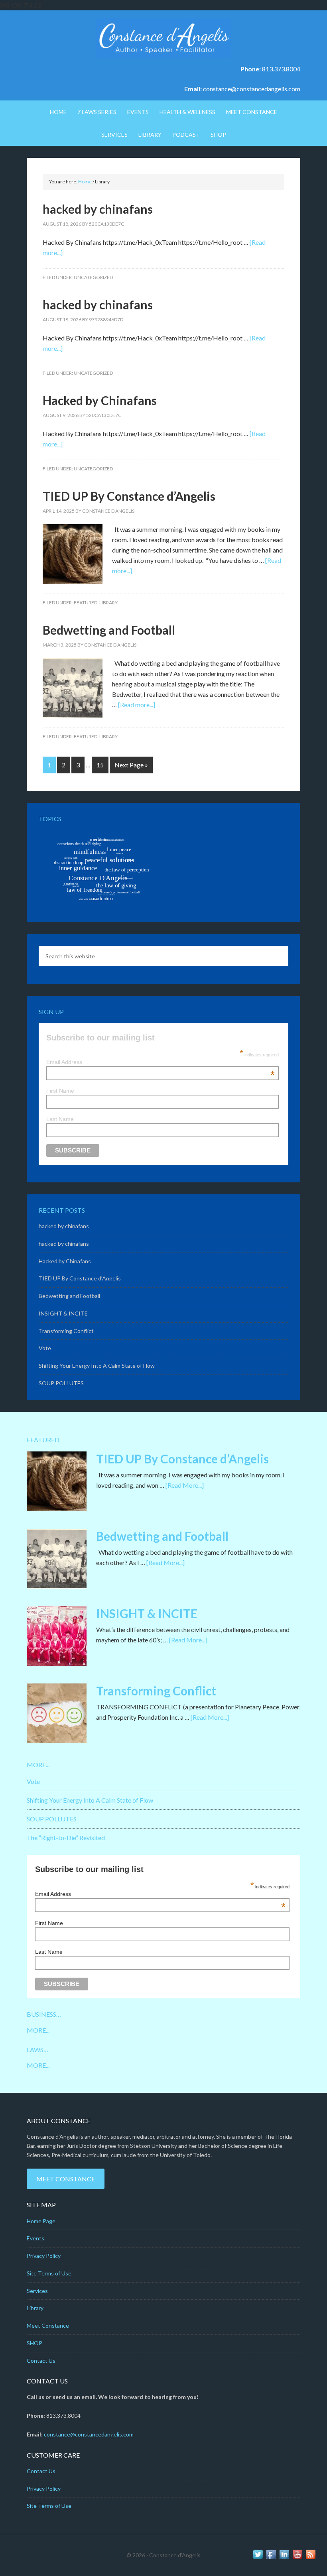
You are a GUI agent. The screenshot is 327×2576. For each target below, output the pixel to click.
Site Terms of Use (49, 2273)
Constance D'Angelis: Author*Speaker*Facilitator (163, 38)
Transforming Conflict (66, 1331)
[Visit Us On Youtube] (297, 2558)
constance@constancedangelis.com (252, 89)
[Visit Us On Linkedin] (284, 2558)
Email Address (161, 1062)
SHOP (34, 2343)
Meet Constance (66, 2179)
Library (108, 603)
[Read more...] (137, 705)
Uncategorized (93, 277)
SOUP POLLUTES (61, 1383)
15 (100, 765)
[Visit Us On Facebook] (271, 2558)
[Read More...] (185, 1485)
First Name (60, 1091)
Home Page (41, 2221)
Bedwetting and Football (109, 630)
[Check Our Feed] (310, 2558)
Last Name (60, 1119)
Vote (45, 1348)
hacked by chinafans (98, 209)
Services (37, 2291)
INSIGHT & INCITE (63, 1313)
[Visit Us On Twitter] (258, 2558)
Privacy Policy (44, 2256)
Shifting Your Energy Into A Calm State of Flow (97, 1366)
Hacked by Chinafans (100, 400)
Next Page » (131, 765)
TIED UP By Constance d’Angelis (129, 496)
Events (35, 2238)
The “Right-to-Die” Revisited (66, 1838)
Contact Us (41, 2361)
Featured (86, 603)
